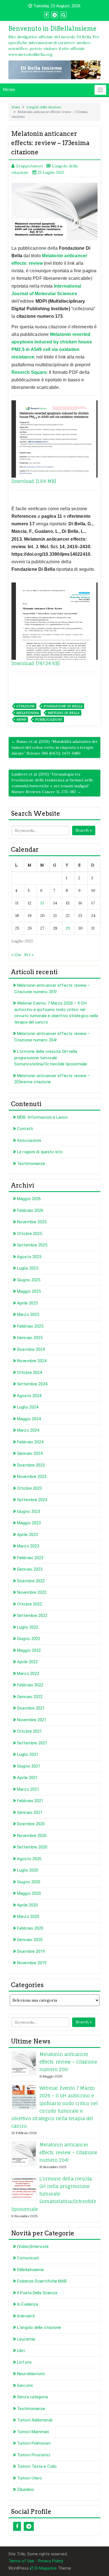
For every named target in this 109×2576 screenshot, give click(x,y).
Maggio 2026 (29, 1199)
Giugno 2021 (29, 1766)
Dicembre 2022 (31, 1581)
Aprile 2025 (27, 1303)
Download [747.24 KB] (36, 663)
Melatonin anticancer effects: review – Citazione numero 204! (68, 2152)
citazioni (25, 706)
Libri (21, 2351)
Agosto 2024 (29, 1396)
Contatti (25, 1129)
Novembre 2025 (32, 1222)
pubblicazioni (48, 719)
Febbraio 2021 (30, 1801)
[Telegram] (29, 2526)
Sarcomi (25, 2385)
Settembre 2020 (32, 1847)
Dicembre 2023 (31, 1465)
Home (16, 107)
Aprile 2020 (27, 1905)
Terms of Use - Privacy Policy (36, 2561)
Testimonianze (31, 1164)
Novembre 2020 (32, 1836)
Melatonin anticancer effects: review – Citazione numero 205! (68, 2062)
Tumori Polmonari (34, 2443)
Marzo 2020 (28, 1917)
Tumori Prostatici (34, 2455)
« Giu (16, 955)
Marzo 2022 (28, 1674)
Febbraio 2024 (30, 1442)
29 (68, 928)
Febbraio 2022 (30, 1685)
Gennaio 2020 (30, 1940)
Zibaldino (26, 2490)
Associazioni (29, 1140)
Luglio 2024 (28, 1407)
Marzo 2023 (28, 1546)
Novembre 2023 (32, 1477)
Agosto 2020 (29, 1859)
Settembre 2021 (32, 1743)
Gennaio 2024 (30, 1453)
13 (42, 903)
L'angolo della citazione (44, 107)
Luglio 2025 (28, 1268)
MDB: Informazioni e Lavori (42, 1117)
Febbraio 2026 (30, 1210)
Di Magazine (45, 2568)
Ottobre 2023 (29, 1488)
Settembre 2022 (32, 1616)
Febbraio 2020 (30, 1928)
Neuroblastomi (31, 2374)
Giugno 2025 (29, 1280)
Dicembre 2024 (31, 1349)
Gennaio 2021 (30, 1812)
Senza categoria (32, 2397)
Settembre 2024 (32, 1384)
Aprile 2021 (27, 1778)
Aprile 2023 (27, 1535)
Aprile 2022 (27, 1662)
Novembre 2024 (32, 1361)
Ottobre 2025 (29, 1234)
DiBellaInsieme (30, 2270)
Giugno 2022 (29, 1639)
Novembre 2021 (32, 1720)
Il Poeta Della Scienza (37, 2293)
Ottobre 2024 (29, 1373)
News (21, 719)
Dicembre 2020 (31, 1824)
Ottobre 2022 (29, 1604)
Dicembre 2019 (31, 1951)
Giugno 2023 (29, 1511)
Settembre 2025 (32, 1245)
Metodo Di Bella (64, 713)
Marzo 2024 (28, 1430)
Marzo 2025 (28, 1315)
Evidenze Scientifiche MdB (42, 2281)
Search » (84, 830)
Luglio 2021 (28, 1754)
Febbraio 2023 (30, 1558)
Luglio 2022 (28, 1627)
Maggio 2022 (29, 1650)
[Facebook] (17, 2526)
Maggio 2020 (29, 1893)
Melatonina (28, 713)
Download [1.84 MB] (34, 481)
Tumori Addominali (35, 2420)
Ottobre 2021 (29, 1731)
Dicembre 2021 (31, 1708)
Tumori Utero (29, 2478)
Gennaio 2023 (30, 1569)
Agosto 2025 (29, 1257)
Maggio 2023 (29, 1523)
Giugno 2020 (29, 1882)
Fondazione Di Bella (63, 706)
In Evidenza (28, 2304)
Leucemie (26, 2339)
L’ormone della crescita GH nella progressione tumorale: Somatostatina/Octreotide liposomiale (51, 1058)
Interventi (26, 2316)
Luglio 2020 (28, 1870)
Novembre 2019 (32, 1963)
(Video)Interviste (33, 2247)
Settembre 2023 (32, 1500)
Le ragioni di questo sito (40, 1152)
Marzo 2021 (28, 1789)
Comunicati (28, 2258)
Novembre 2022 (32, 1592)
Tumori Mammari (33, 2432)
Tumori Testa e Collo (37, 2466)
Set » (29, 955)
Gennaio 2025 (30, 1338)
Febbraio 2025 (30, 1326)
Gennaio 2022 (30, 1697)
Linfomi (24, 2362)
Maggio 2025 (29, 1291)
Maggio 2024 (29, 1419)
